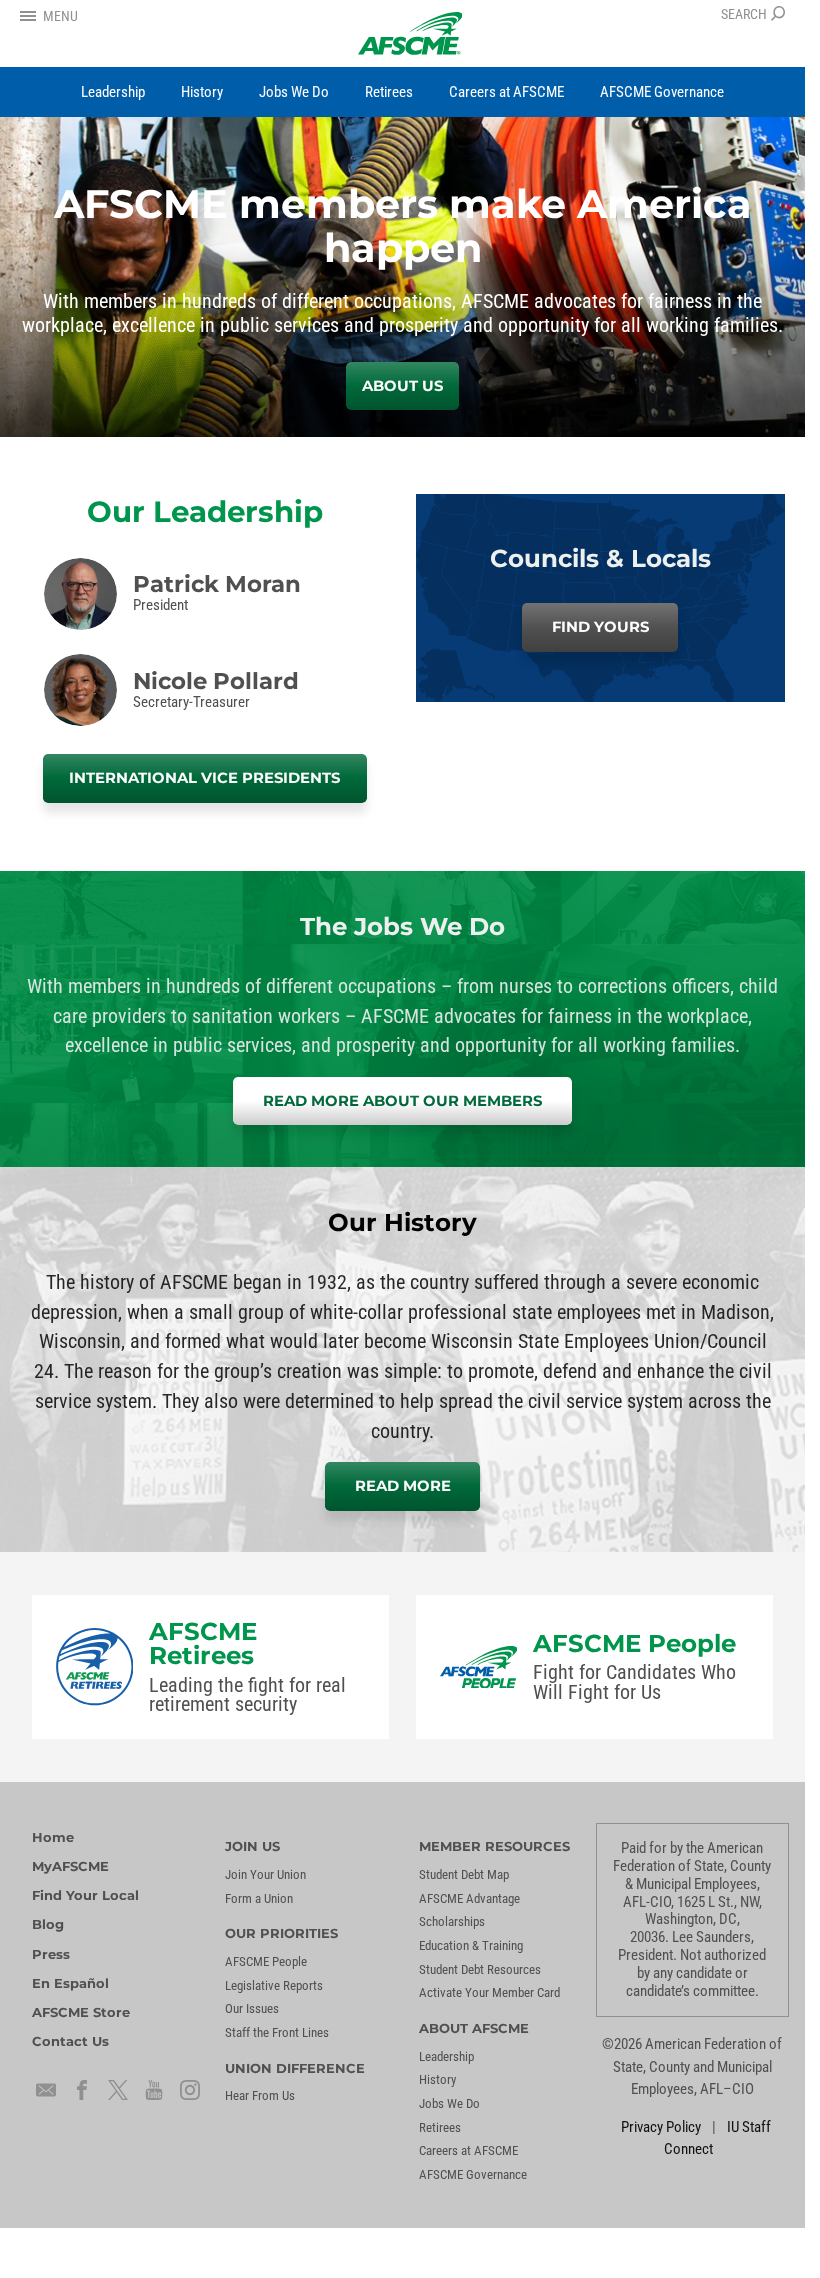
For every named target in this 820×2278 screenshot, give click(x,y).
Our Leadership (205, 511)
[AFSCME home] (410, 33)
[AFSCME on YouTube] (154, 2090)
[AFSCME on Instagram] (190, 2090)
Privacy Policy (661, 2127)
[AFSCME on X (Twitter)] (118, 2090)
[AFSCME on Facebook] (82, 2090)
